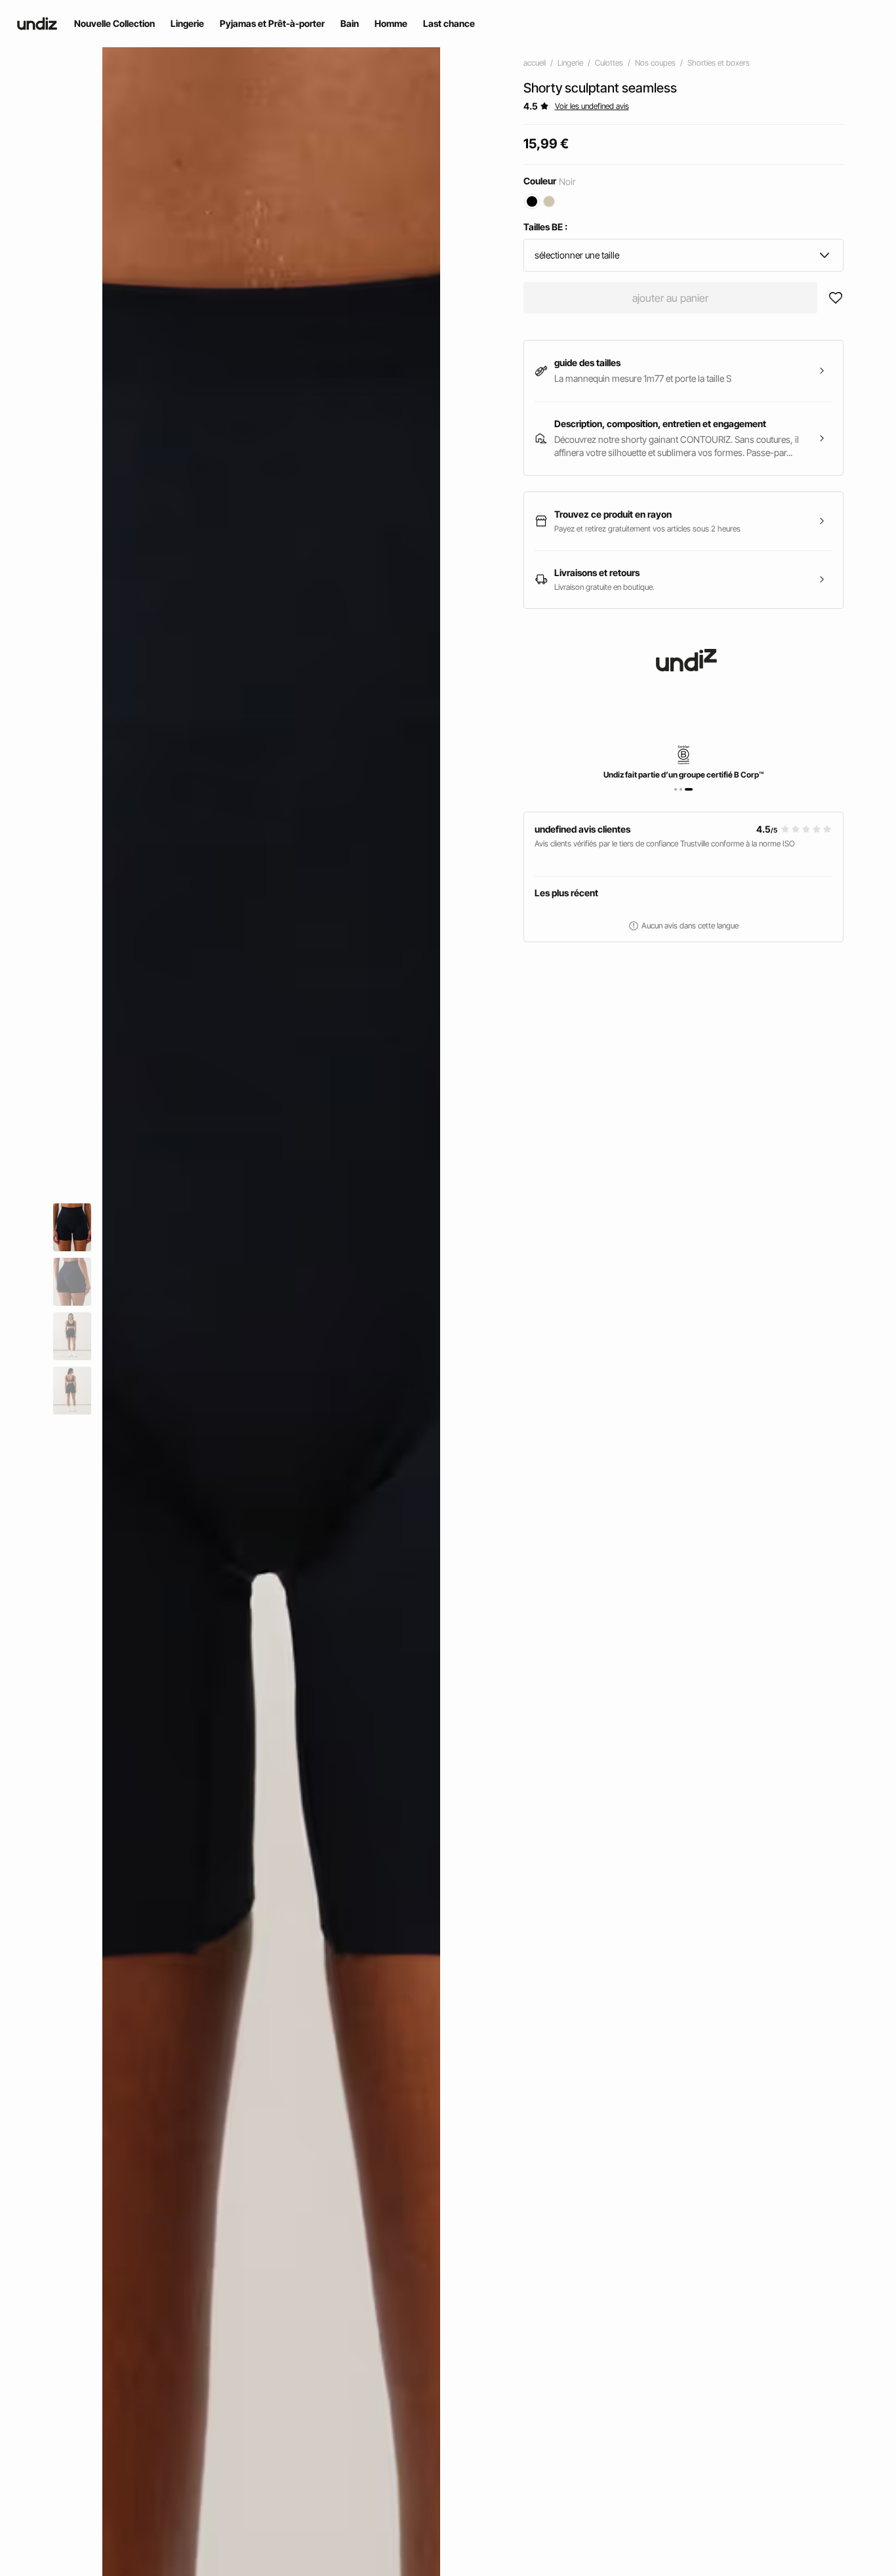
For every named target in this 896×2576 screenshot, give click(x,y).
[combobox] (684, 255)
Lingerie (570, 63)
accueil (535, 63)
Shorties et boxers (719, 63)
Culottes (609, 63)
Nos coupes (655, 63)
